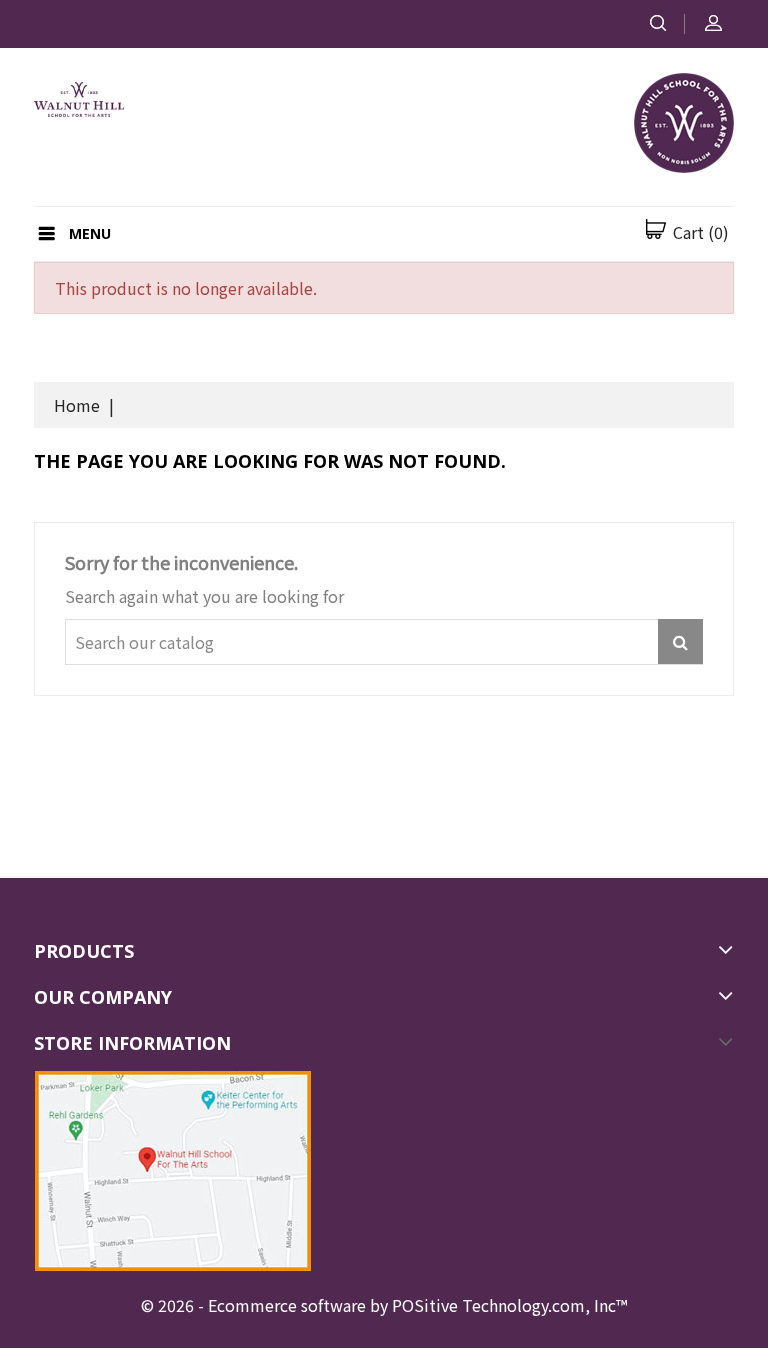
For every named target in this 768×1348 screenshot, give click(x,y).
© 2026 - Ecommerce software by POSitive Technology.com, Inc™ (384, 1305)
